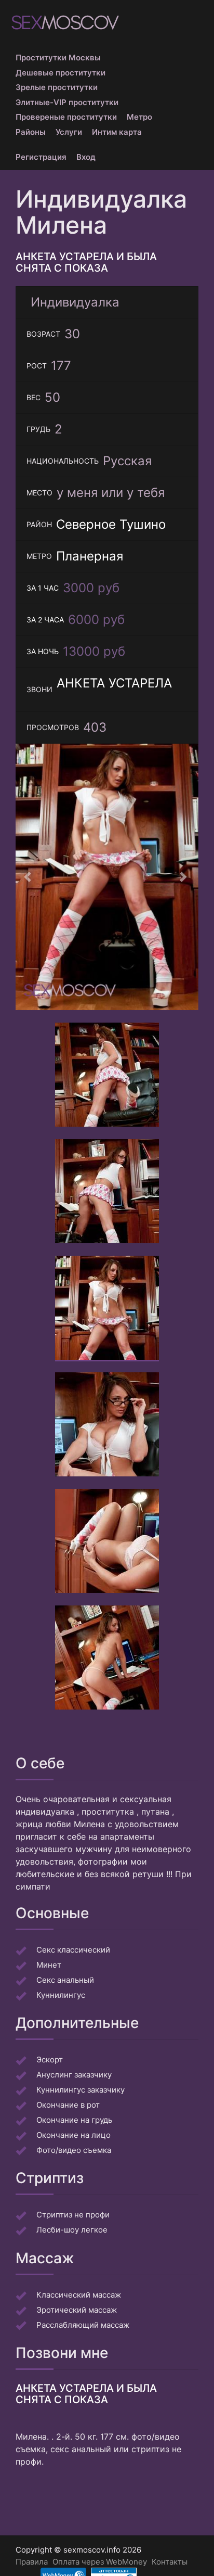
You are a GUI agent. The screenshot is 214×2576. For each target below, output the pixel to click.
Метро (139, 117)
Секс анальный (65, 1980)
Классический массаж (79, 2295)
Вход (86, 157)
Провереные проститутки (66, 117)
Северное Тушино (111, 524)
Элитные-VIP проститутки (67, 102)
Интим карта (117, 132)
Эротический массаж (77, 2310)
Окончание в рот (68, 2105)
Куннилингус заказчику (81, 2090)
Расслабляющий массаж (83, 2325)
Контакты (170, 2562)
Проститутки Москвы (58, 58)
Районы (31, 132)
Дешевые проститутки (61, 73)
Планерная (90, 556)
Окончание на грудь (74, 2120)
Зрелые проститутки (57, 87)
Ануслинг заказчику (74, 2075)
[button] (29, 877)
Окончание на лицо (73, 2135)
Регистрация (41, 157)
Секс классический (73, 1950)
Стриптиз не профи (73, 2215)
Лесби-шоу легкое (72, 2230)
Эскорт (50, 2059)
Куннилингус (61, 1995)
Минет (49, 1965)
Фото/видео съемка (74, 2150)
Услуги (69, 132)
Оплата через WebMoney (100, 2562)
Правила (32, 2562)
